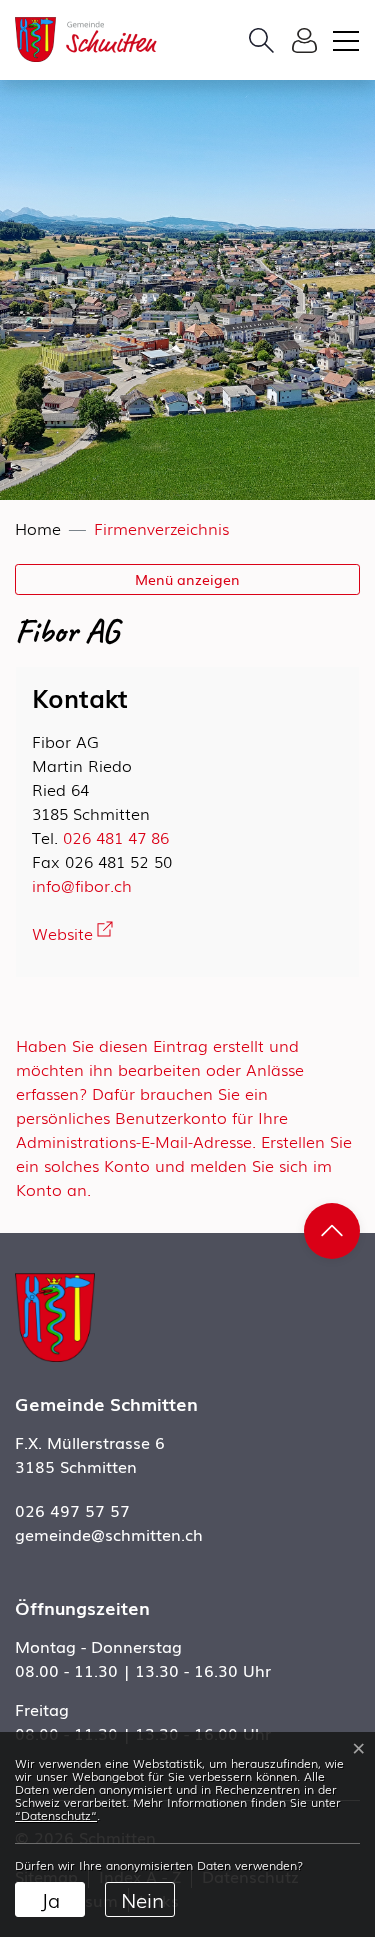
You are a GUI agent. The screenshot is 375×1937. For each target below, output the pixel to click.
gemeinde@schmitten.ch (109, 1534)
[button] (261, 40)
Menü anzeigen (187, 579)
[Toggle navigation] (343, 40)
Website (72, 933)
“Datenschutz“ (56, 1815)
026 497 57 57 (72, 1510)
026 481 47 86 (116, 837)
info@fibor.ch (82, 885)
